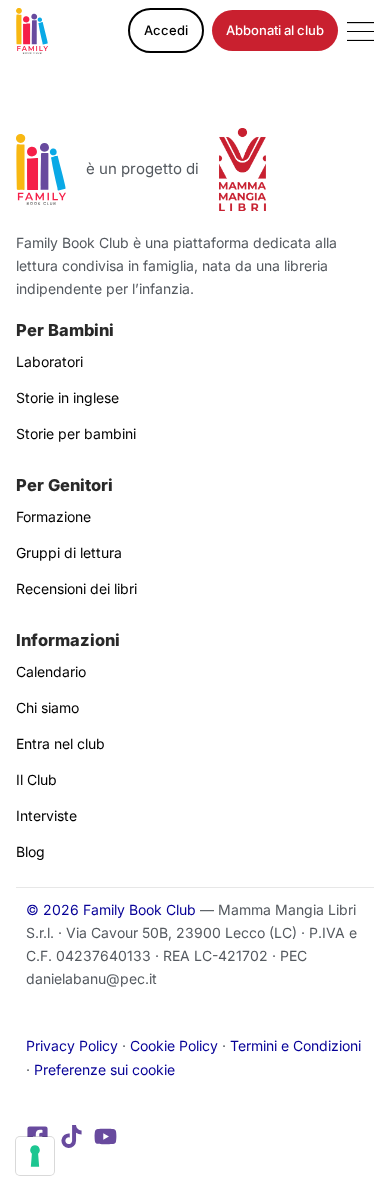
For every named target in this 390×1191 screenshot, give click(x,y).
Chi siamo (47, 707)
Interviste (46, 815)
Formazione (53, 516)
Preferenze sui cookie (104, 1069)
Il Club (36, 779)
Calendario (51, 671)
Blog (30, 851)
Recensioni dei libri (76, 588)
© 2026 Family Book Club (111, 909)
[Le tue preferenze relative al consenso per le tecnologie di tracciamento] (35, 1156)
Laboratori (49, 361)
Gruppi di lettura (69, 552)
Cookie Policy (174, 1045)
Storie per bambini (76, 433)
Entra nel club (60, 743)
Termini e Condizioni (295, 1045)
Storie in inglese (67, 397)
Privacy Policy (72, 1045)
